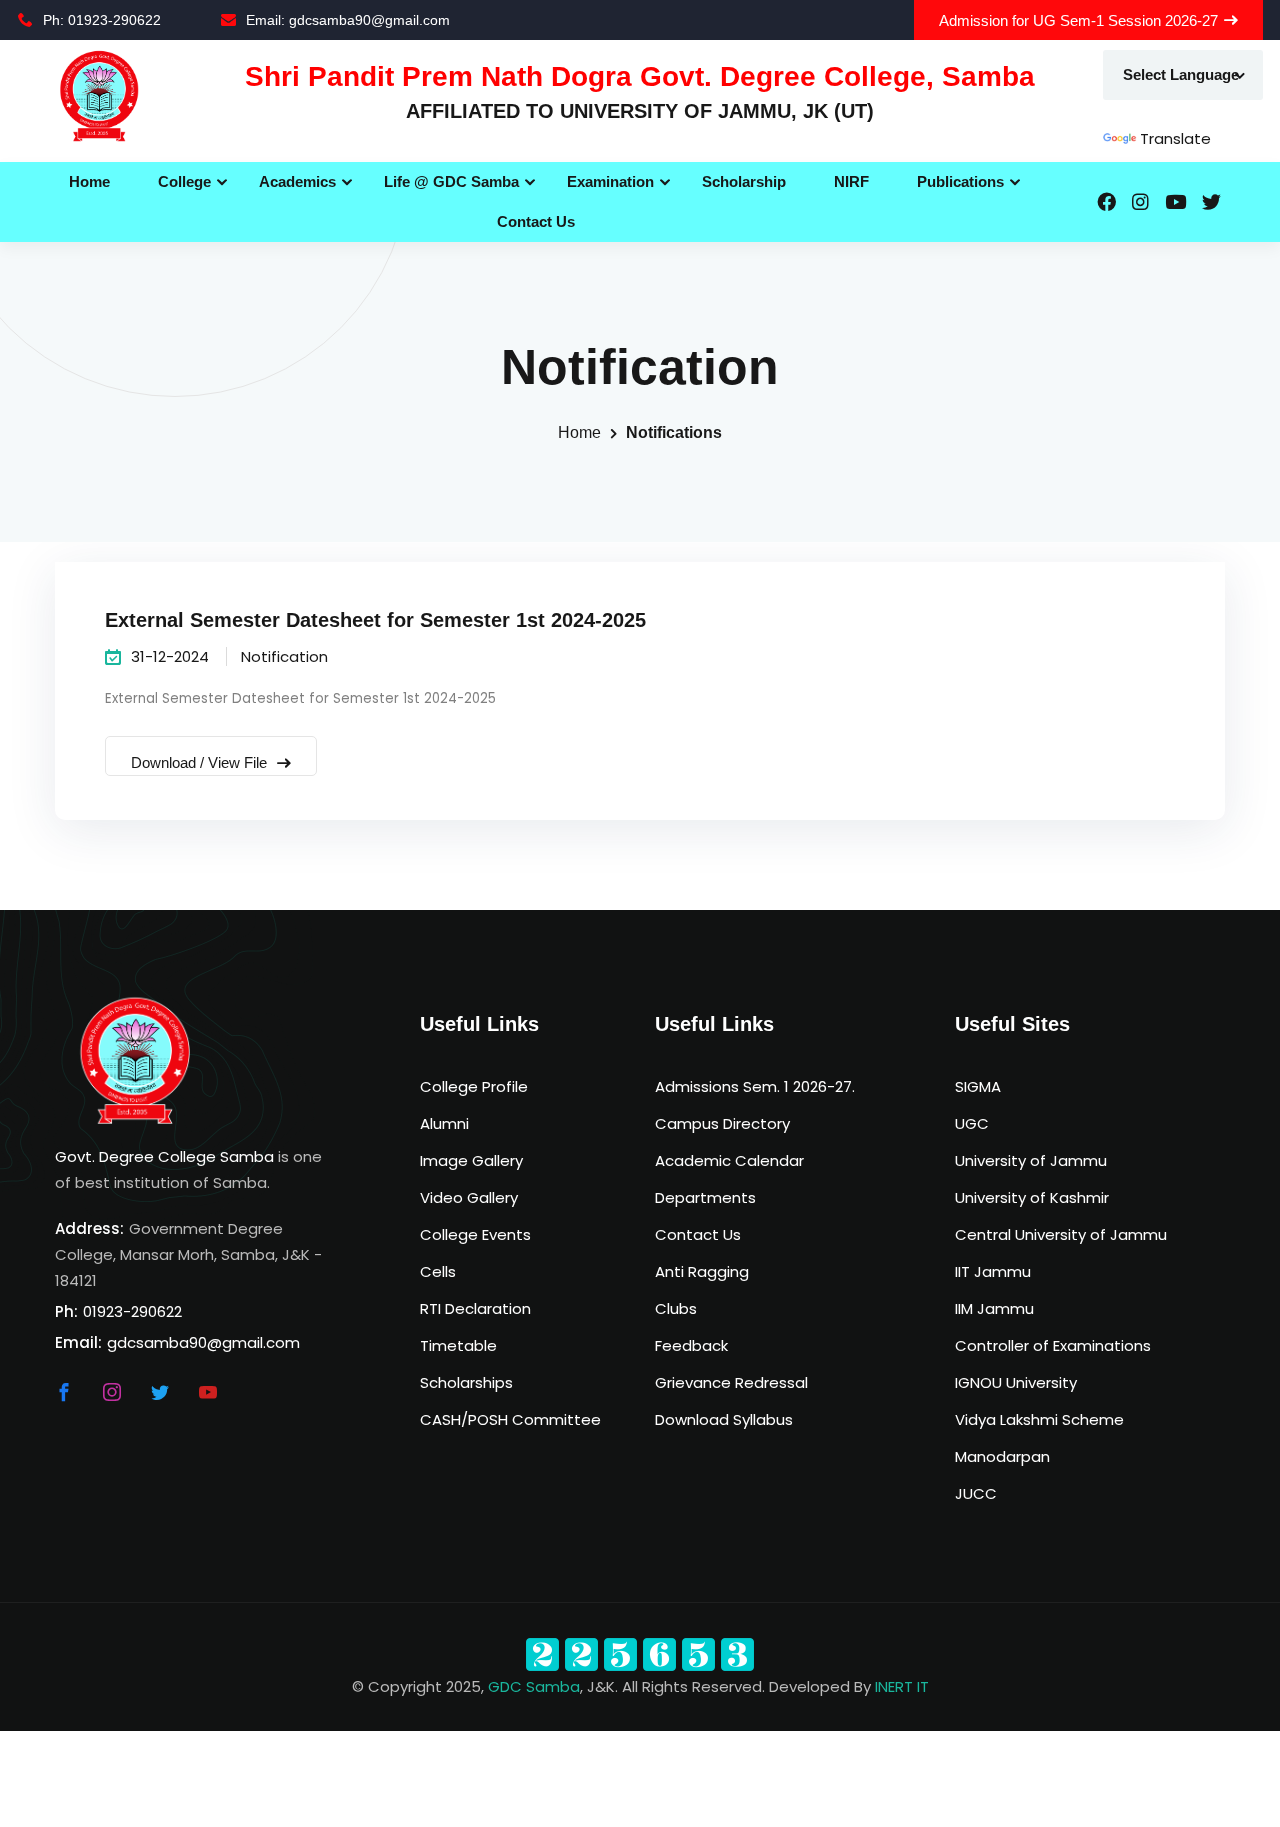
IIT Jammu (993, 1271)
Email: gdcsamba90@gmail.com (348, 20)
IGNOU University (1016, 1382)
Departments (705, 1197)
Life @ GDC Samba (451, 181)
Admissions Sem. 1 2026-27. (755, 1086)
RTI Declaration (475, 1308)
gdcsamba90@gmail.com (203, 1342)
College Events (475, 1234)
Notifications (674, 432)
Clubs (676, 1308)
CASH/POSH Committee (510, 1419)
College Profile (474, 1086)
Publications (960, 181)
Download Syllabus (724, 1419)
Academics (297, 181)
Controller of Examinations (1053, 1345)
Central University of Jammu (1061, 1234)
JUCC (976, 1493)
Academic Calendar (729, 1160)
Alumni (444, 1123)
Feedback (691, 1345)
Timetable (458, 1345)
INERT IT (902, 1686)
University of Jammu (1031, 1160)
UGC (972, 1123)
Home (89, 181)
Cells (438, 1271)
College (184, 181)
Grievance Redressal (731, 1382)
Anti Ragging (702, 1271)
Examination (610, 181)
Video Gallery (469, 1197)
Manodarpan (1002, 1456)
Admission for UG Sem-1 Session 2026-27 (1078, 20)
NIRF (851, 181)
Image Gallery (471, 1160)
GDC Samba (534, 1686)
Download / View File (201, 762)
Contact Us (536, 221)
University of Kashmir (1032, 1197)
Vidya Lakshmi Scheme (1039, 1419)
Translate (1175, 138)
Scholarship (744, 181)
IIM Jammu (994, 1308)
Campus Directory (722, 1123)
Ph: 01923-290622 (102, 20)
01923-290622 (132, 1311)
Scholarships (466, 1382)
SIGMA (978, 1086)
